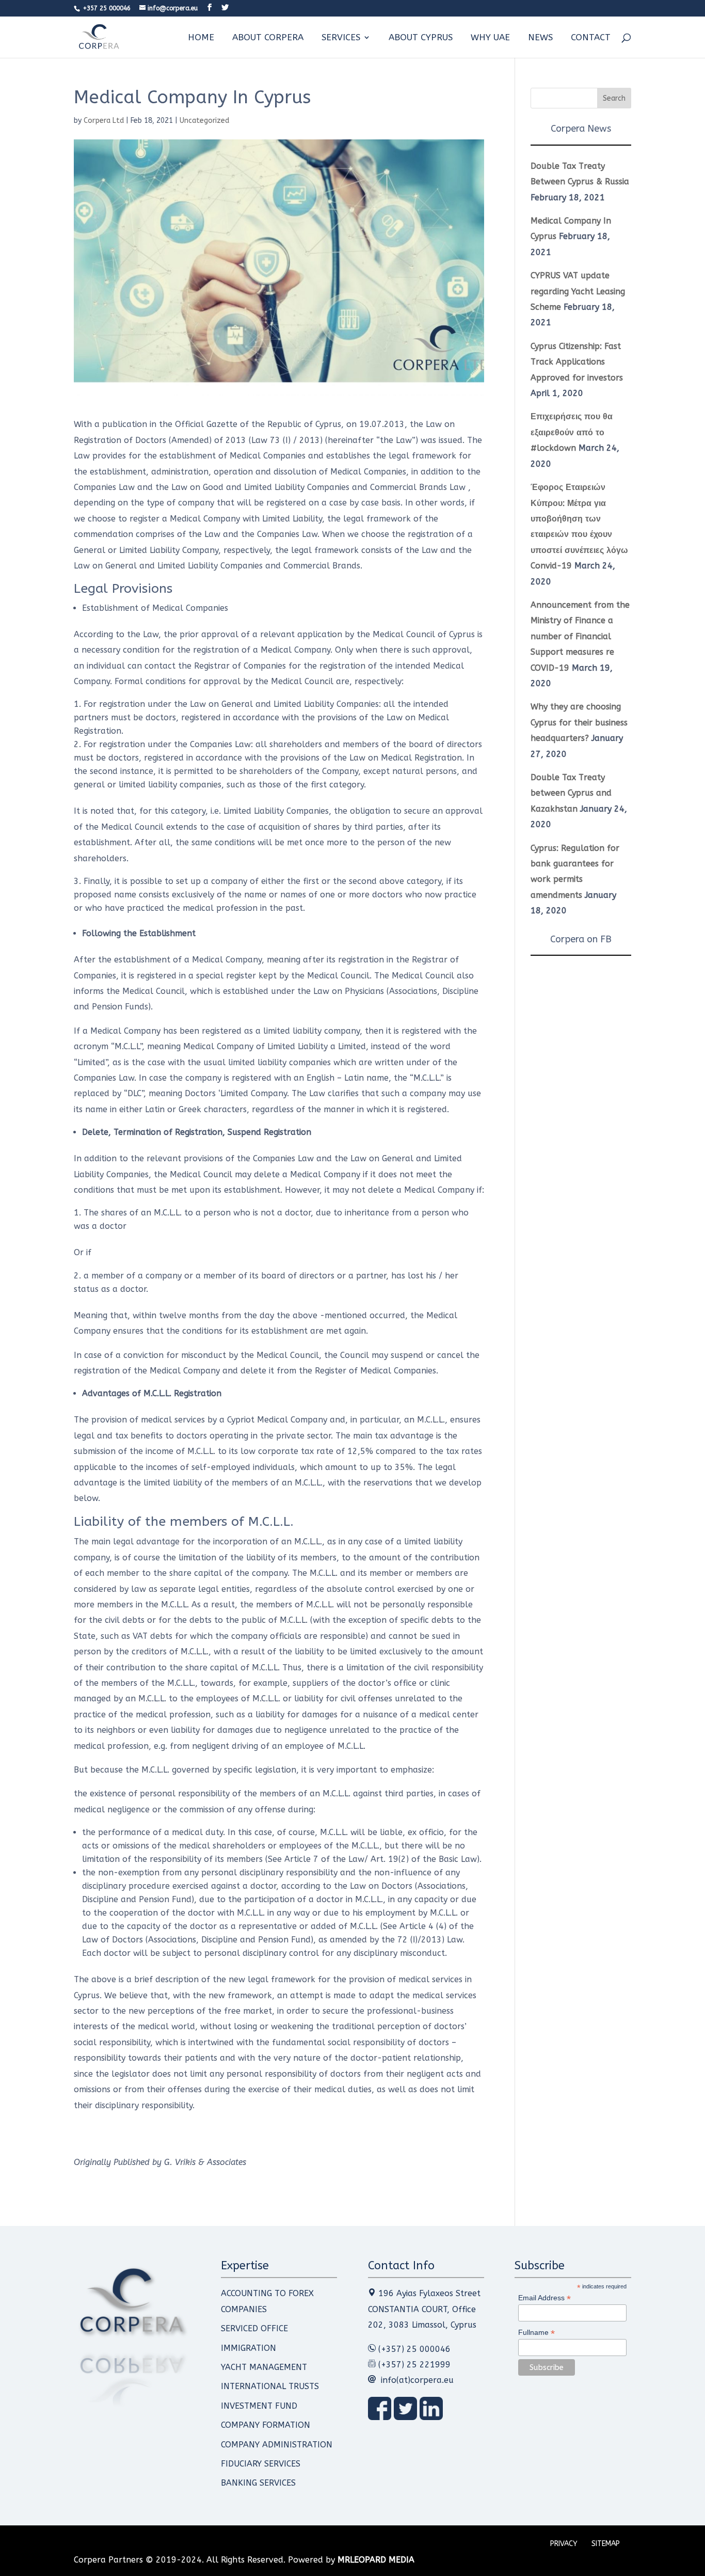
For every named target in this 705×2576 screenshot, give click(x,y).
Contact (591, 38)
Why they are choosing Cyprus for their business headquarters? (579, 722)
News (540, 38)
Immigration (249, 2348)
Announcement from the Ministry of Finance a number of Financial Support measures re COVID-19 (580, 636)
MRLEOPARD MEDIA (376, 2560)
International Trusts (270, 2386)
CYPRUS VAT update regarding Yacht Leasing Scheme (578, 291)
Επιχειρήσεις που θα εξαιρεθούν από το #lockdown (572, 432)
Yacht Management (264, 2367)
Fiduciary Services (261, 2464)
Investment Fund (259, 2406)
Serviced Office (254, 2328)
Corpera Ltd (104, 121)
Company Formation (266, 2425)
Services (341, 38)
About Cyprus (421, 38)
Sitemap (606, 2544)
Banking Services (258, 2483)
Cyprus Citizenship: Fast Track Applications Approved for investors (577, 362)
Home (201, 38)
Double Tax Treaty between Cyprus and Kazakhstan (571, 793)
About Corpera (268, 38)
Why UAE (490, 38)
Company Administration (277, 2445)
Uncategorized (204, 121)
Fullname (536, 2333)
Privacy (564, 2544)
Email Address (544, 2298)
